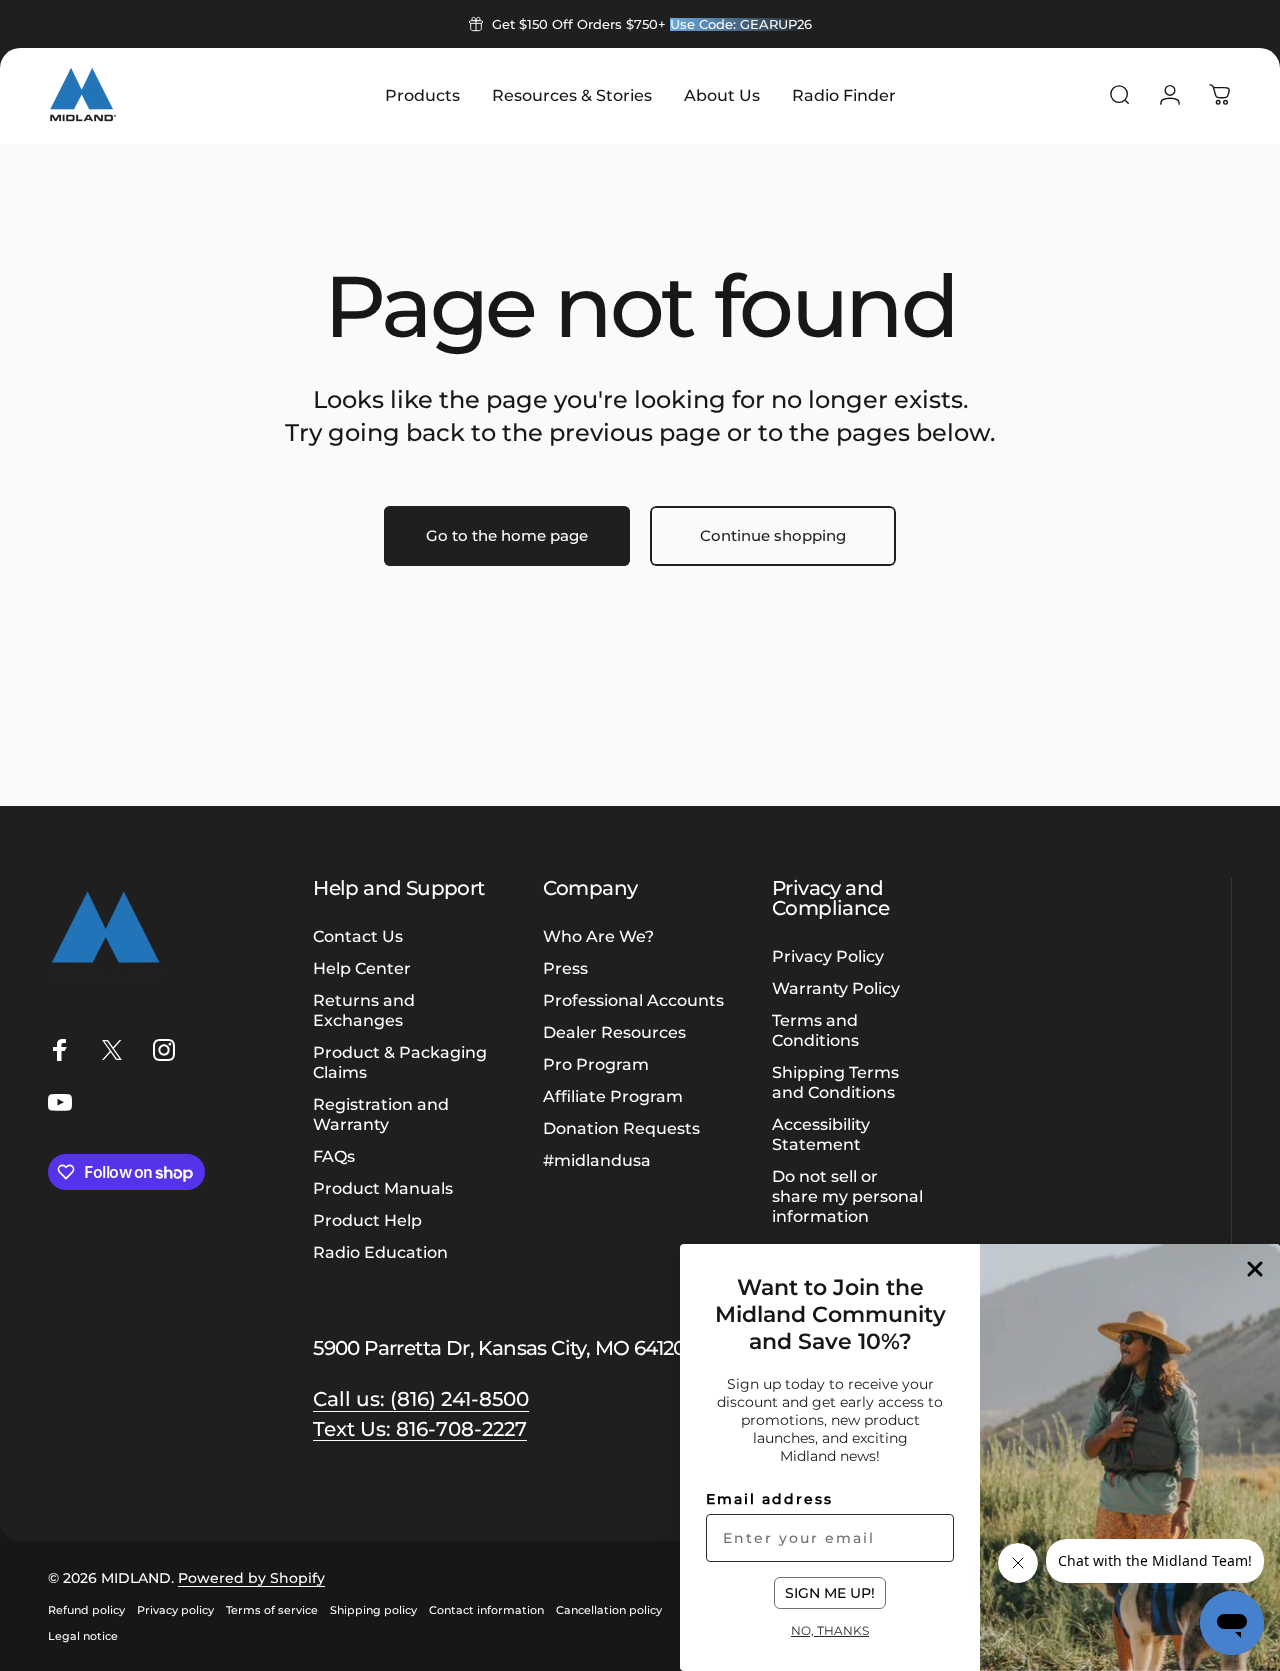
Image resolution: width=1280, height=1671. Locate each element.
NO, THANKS (830, 1630)
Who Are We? (598, 936)
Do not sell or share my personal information (847, 1196)
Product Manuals (383, 1188)
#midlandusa (597, 1160)
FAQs (334, 1156)
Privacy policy (175, 1610)
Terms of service (272, 1610)
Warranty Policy (836, 988)
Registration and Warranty (381, 1114)
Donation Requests (621, 1128)
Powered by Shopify (251, 1578)
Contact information (486, 1610)
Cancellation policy (609, 1610)
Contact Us (358, 936)
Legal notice (83, 1636)
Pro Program (596, 1064)
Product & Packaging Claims (400, 1062)
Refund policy (86, 1610)
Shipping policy (373, 1610)
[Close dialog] (1255, 1269)
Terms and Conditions (815, 1030)
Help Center (362, 968)
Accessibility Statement (821, 1134)
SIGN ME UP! (830, 1593)
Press (565, 968)
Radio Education (380, 1252)
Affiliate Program (613, 1096)
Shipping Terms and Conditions (835, 1082)
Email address (769, 1499)
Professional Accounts (633, 1000)
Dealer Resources (614, 1032)
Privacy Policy (828, 956)
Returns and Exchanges (364, 1010)
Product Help (367, 1220)
